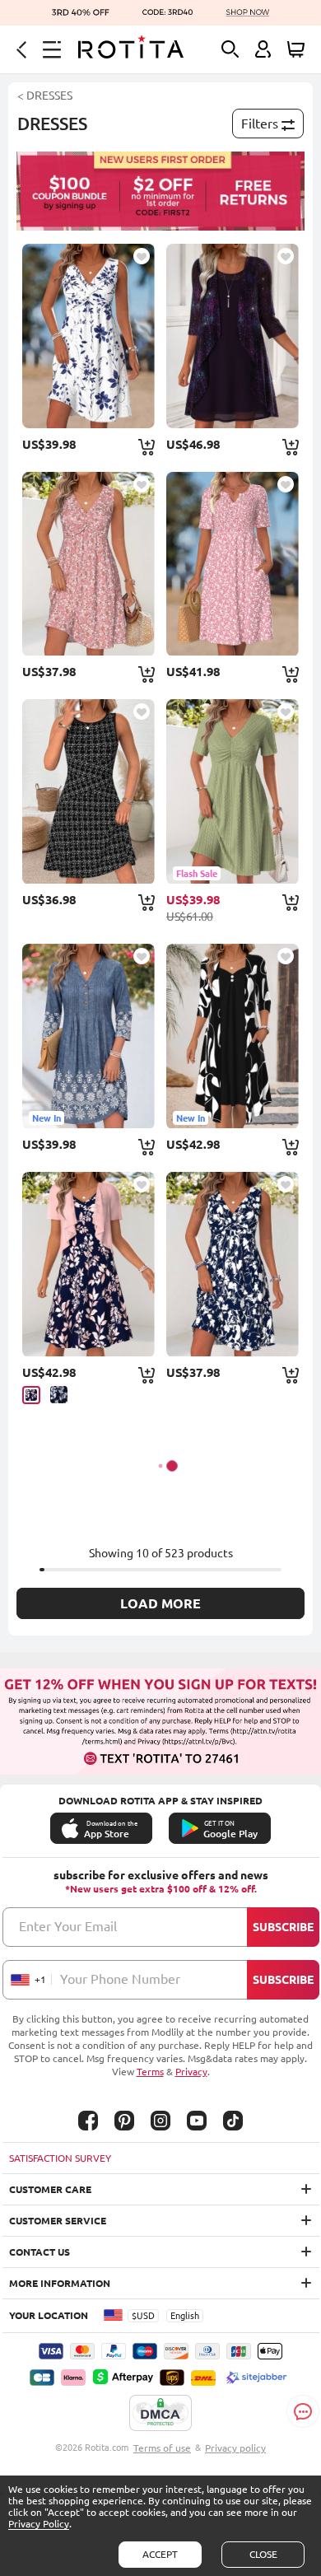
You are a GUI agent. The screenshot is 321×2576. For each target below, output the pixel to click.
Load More (160, 1603)
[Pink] (31, 1395)
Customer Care (50, 2189)
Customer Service (58, 2221)
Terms (150, 2072)
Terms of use (162, 2448)
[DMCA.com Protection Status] (160, 2414)
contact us (40, 2252)
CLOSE (263, 2554)
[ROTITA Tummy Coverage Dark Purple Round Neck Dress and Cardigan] (233, 336)
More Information (60, 2283)
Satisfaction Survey (60, 2158)
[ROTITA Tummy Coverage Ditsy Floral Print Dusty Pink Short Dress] (88, 564)
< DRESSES (45, 96)
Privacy (191, 2072)
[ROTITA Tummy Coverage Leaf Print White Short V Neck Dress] (88, 336)
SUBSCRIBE (283, 1927)
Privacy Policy (39, 2524)
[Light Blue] (59, 1395)
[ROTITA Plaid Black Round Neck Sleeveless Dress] (88, 791)
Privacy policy (235, 2448)
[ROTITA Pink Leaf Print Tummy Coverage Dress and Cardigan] (88, 1264)
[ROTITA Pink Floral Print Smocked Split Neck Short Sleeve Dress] (233, 564)
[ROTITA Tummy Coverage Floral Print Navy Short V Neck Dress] (233, 1264)
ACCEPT (160, 2554)
